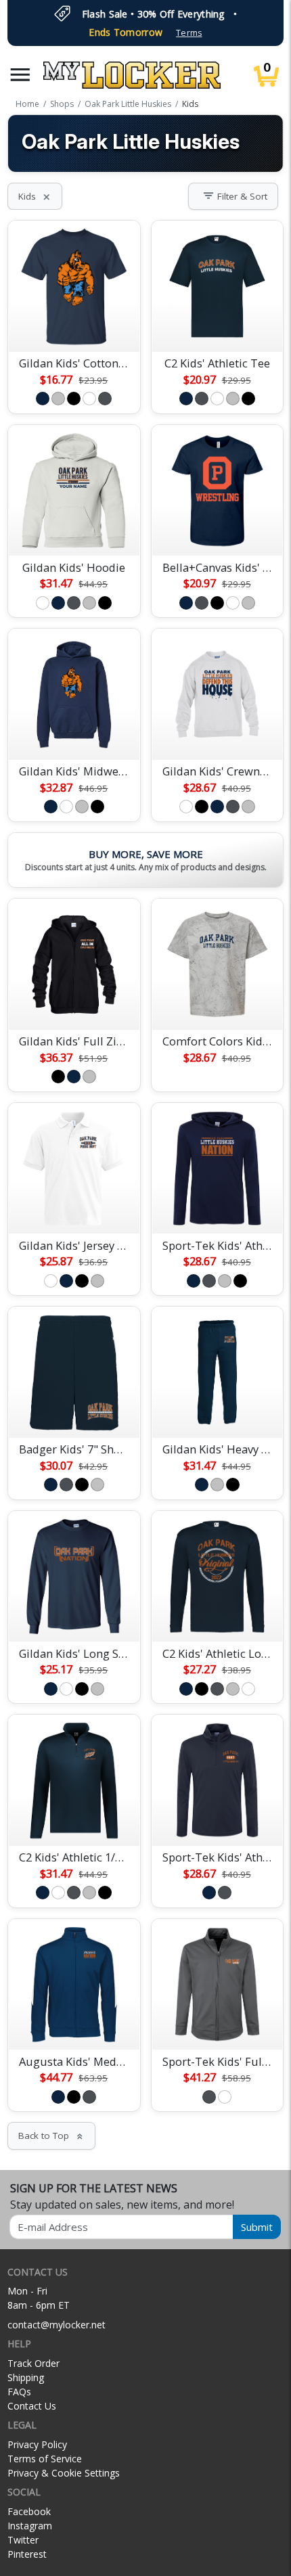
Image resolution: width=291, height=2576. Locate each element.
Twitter (23, 2540)
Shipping (26, 2377)
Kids (35, 196)
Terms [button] (189, 33)
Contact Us (32, 2406)
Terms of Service (45, 2459)
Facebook (29, 2511)
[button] (20, 75)
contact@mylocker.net (57, 2325)
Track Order (33, 2363)
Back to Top (51, 2136)
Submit (257, 2227)
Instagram (30, 2526)
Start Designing (74, 325)
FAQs (19, 2392)
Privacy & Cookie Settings (64, 2473)
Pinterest (27, 2554)
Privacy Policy (37, 2444)
